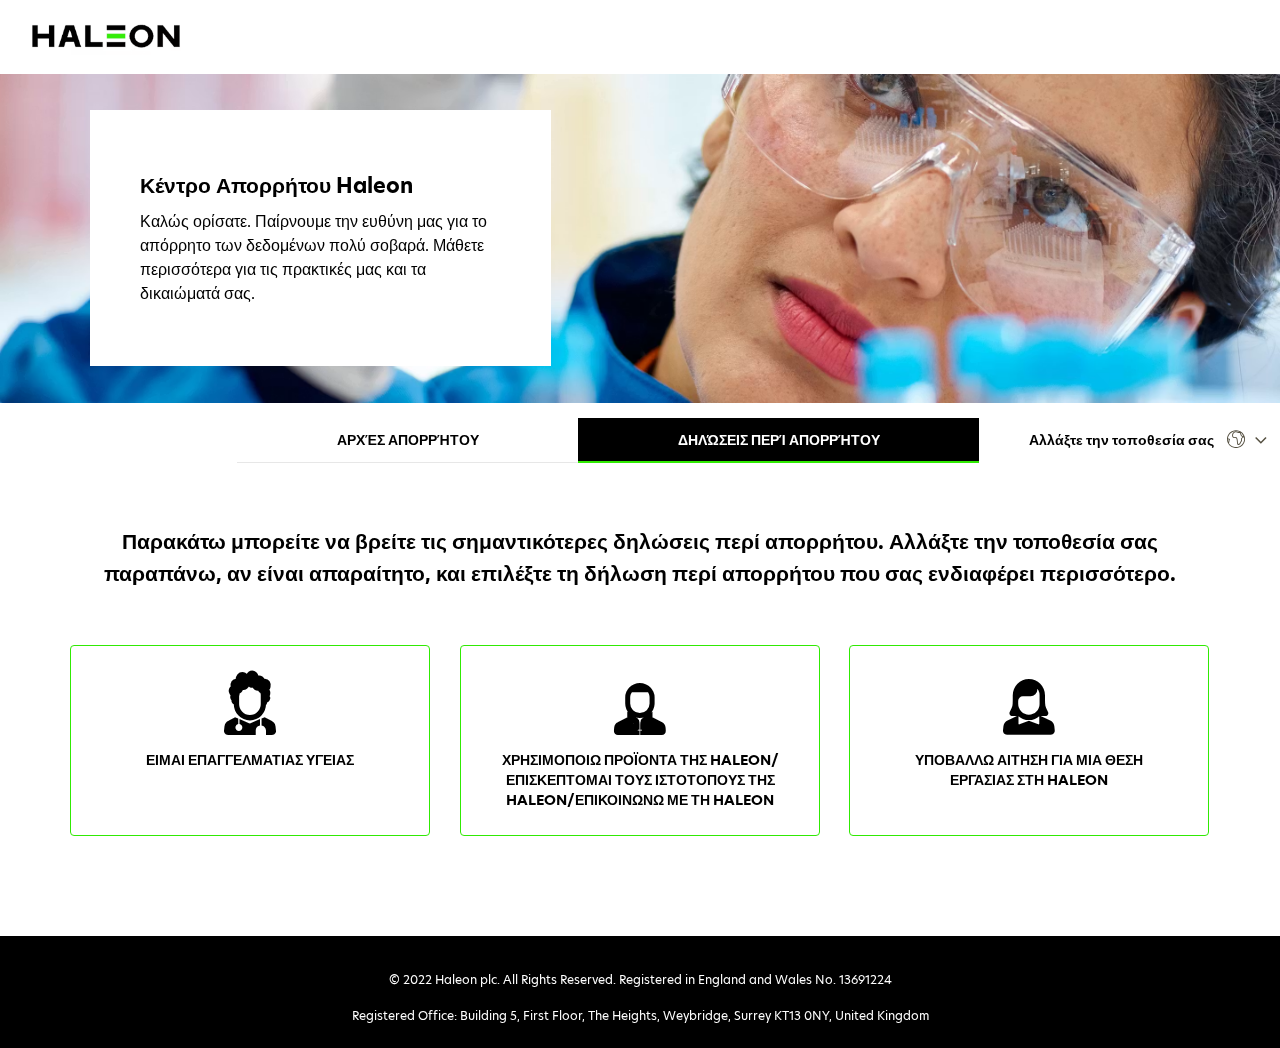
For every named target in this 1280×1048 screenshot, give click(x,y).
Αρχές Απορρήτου (408, 440)
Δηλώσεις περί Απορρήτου (779, 440)
